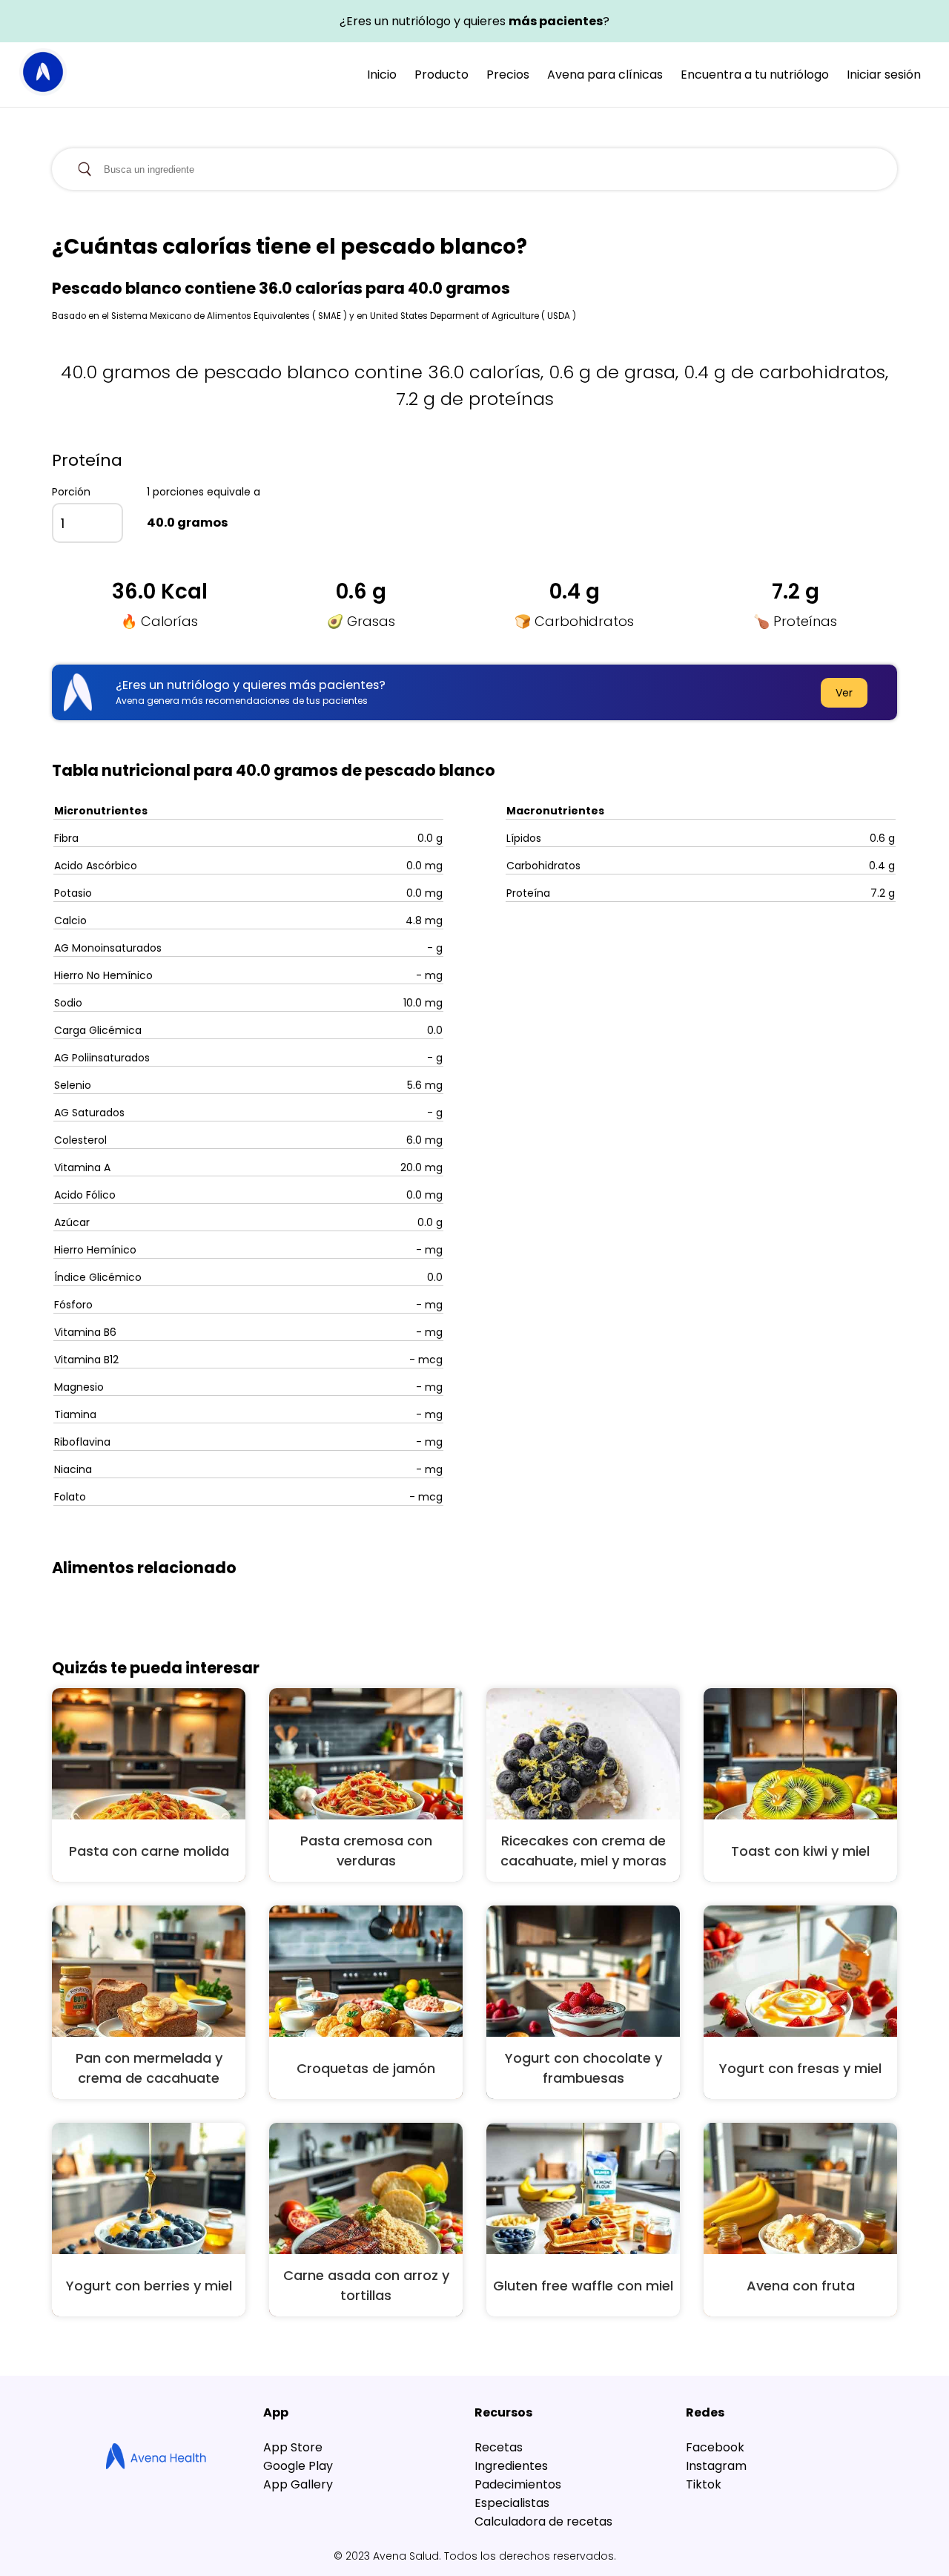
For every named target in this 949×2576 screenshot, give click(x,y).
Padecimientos (518, 2484)
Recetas (499, 2447)
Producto (442, 75)
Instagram (716, 2466)
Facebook (715, 2447)
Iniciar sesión (884, 75)
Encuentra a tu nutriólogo (755, 75)
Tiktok (704, 2484)
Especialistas (512, 2503)
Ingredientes (511, 2466)
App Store (293, 2447)
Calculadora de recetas (543, 2521)
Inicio (382, 75)
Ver (844, 693)
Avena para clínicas (605, 75)
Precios (508, 75)
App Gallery (298, 2484)
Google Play (298, 2466)
